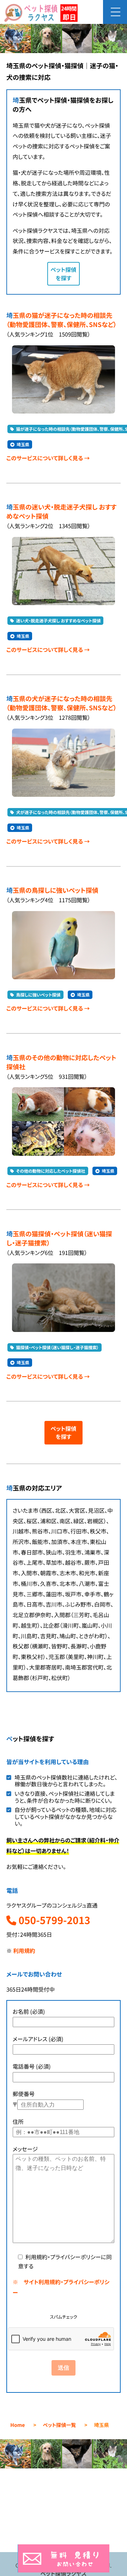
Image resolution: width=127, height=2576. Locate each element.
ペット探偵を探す (64, 274)
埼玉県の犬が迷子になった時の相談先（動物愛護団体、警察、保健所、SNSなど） (62, 703)
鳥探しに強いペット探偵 (38, 995)
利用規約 (24, 1951)
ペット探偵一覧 (60, 2425)
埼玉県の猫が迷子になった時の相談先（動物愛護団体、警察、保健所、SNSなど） (62, 320)
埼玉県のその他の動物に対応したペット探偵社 (61, 1062)
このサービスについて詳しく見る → (48, 458)
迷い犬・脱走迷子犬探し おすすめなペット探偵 (59, 621)
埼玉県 (23, 445)
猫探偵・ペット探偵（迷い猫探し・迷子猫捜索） (58, 1348)
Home (17, 2425)
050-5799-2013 (53, 1920)
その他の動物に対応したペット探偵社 (51, 1171)
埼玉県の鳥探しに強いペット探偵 (52, 890)
